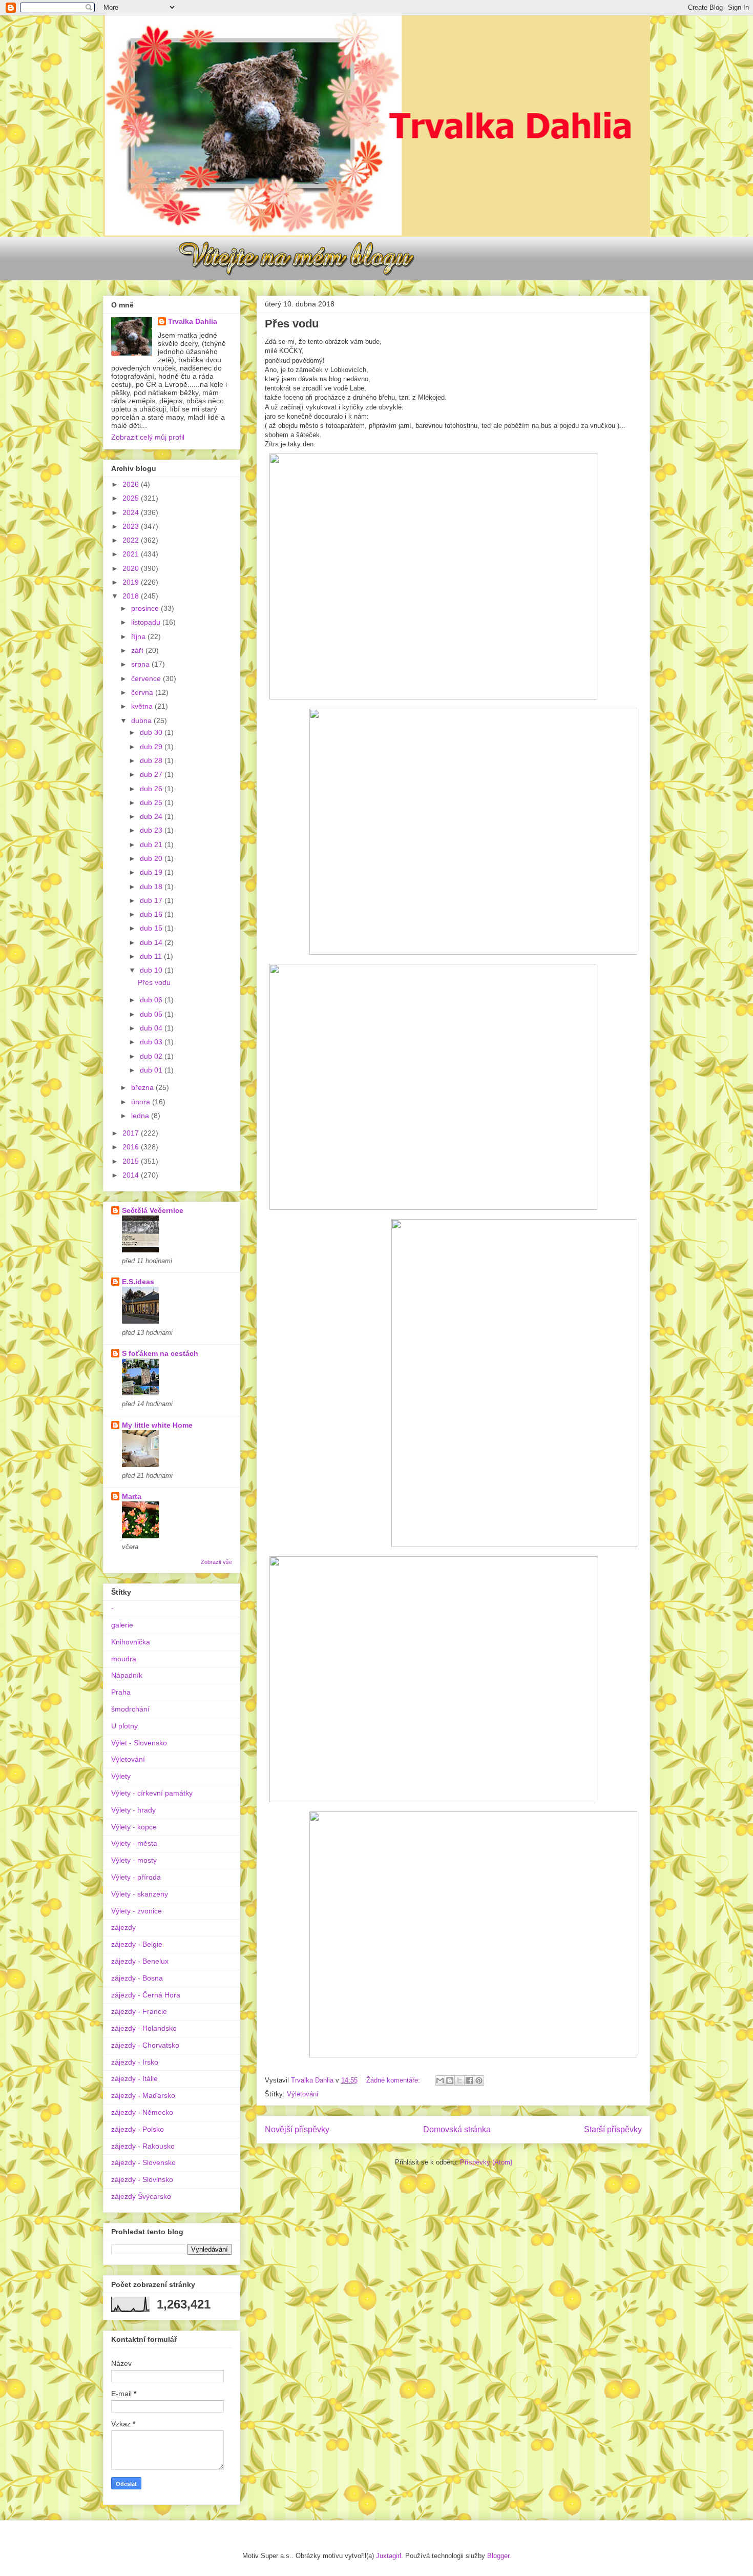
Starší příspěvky (613, 2129)
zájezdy (123, 1927)
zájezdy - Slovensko (143, 2162)
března (143, 1087)
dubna (142, 720)
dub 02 (152, 1056)
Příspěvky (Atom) (486, 2162)
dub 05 (152, 1014)
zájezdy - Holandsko (144, 2028)
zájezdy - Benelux (140, 1961)
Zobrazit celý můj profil (148, 437)
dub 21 (152, 844)
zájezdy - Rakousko (143, 2146)
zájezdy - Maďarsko (143, 2095)
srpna (141, 664)
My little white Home (157, 1425)
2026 (132, 484)
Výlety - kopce (134, 1827)
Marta (132, 1496)
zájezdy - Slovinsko (142, 2179)
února (142, 1102)
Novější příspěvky (297, 2129)
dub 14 (152, 942)
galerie (122, 1625)
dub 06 (152, 1000)
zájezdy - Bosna (137, 1978)
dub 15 (152, 928)
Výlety (121, 1776)
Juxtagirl (389, 2556)
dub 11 (152, 956)
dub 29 (152, 747)
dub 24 (152, 816)
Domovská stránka (457, 2129)
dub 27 (152, 774)
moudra (124, 1659)
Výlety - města (134, 1843)
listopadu (147, 622)
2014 (132, 1175)
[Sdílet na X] (459, 2080)
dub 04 (152, 1028)
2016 (132, 1147)
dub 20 (152, 858)
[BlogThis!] (450, 2080)
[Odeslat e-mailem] (440, 2080)
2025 (132, 498)
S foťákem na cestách (160, 1353)
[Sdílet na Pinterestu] (479, 2080)
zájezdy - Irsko (135, 2062)
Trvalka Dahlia (193, 321)
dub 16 (152, 914)
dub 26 (152, 789)
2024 (132, 512)
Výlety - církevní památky (152, 1793)
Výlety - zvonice (137, 1911)
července (147, 678)
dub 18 (152, 887)
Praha (121, 1692)
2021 (132, 554)
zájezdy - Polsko (138, 2129)
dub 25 (152, 802)
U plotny (124, 1726)
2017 (132, 1133)
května (143, 706)
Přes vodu (292, 324)
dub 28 (152, 760)
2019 (132, 582)
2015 (132, 1161)
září (138, 650)
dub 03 (152, 1042)
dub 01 (152, 1070)
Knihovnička (131, 1642)
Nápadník (127, 1675)
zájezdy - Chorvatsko (145, 2045)
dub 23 (152, 830)
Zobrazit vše (216, 1562)
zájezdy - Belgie (137, 1944)
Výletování (303, 2094)
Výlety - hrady (133, 1810)
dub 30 (152, 732)
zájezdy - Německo (142, 2112)
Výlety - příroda (136, 1877)
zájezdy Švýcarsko (141, 2196)
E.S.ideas (138, 1282)
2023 (132, 526)
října (139, 636)
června (143, 692)
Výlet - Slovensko (139, 1743)
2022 (132, 540)
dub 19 (152, 872)
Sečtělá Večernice (153, 1210)
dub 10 (152, 970)
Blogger (498, 2556)
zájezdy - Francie (139, 2011)
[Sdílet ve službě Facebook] (469, 2080)
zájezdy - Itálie (134, 2078)
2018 (132, 596)
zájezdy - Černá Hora (146, 1995)
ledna (141, 1116)
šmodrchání (130, 1709)
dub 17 (152, 900)
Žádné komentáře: (394, 2080)
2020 (132, 568)
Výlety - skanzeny (140, 1894)
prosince (146, 608)
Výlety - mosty (134, 1860)
